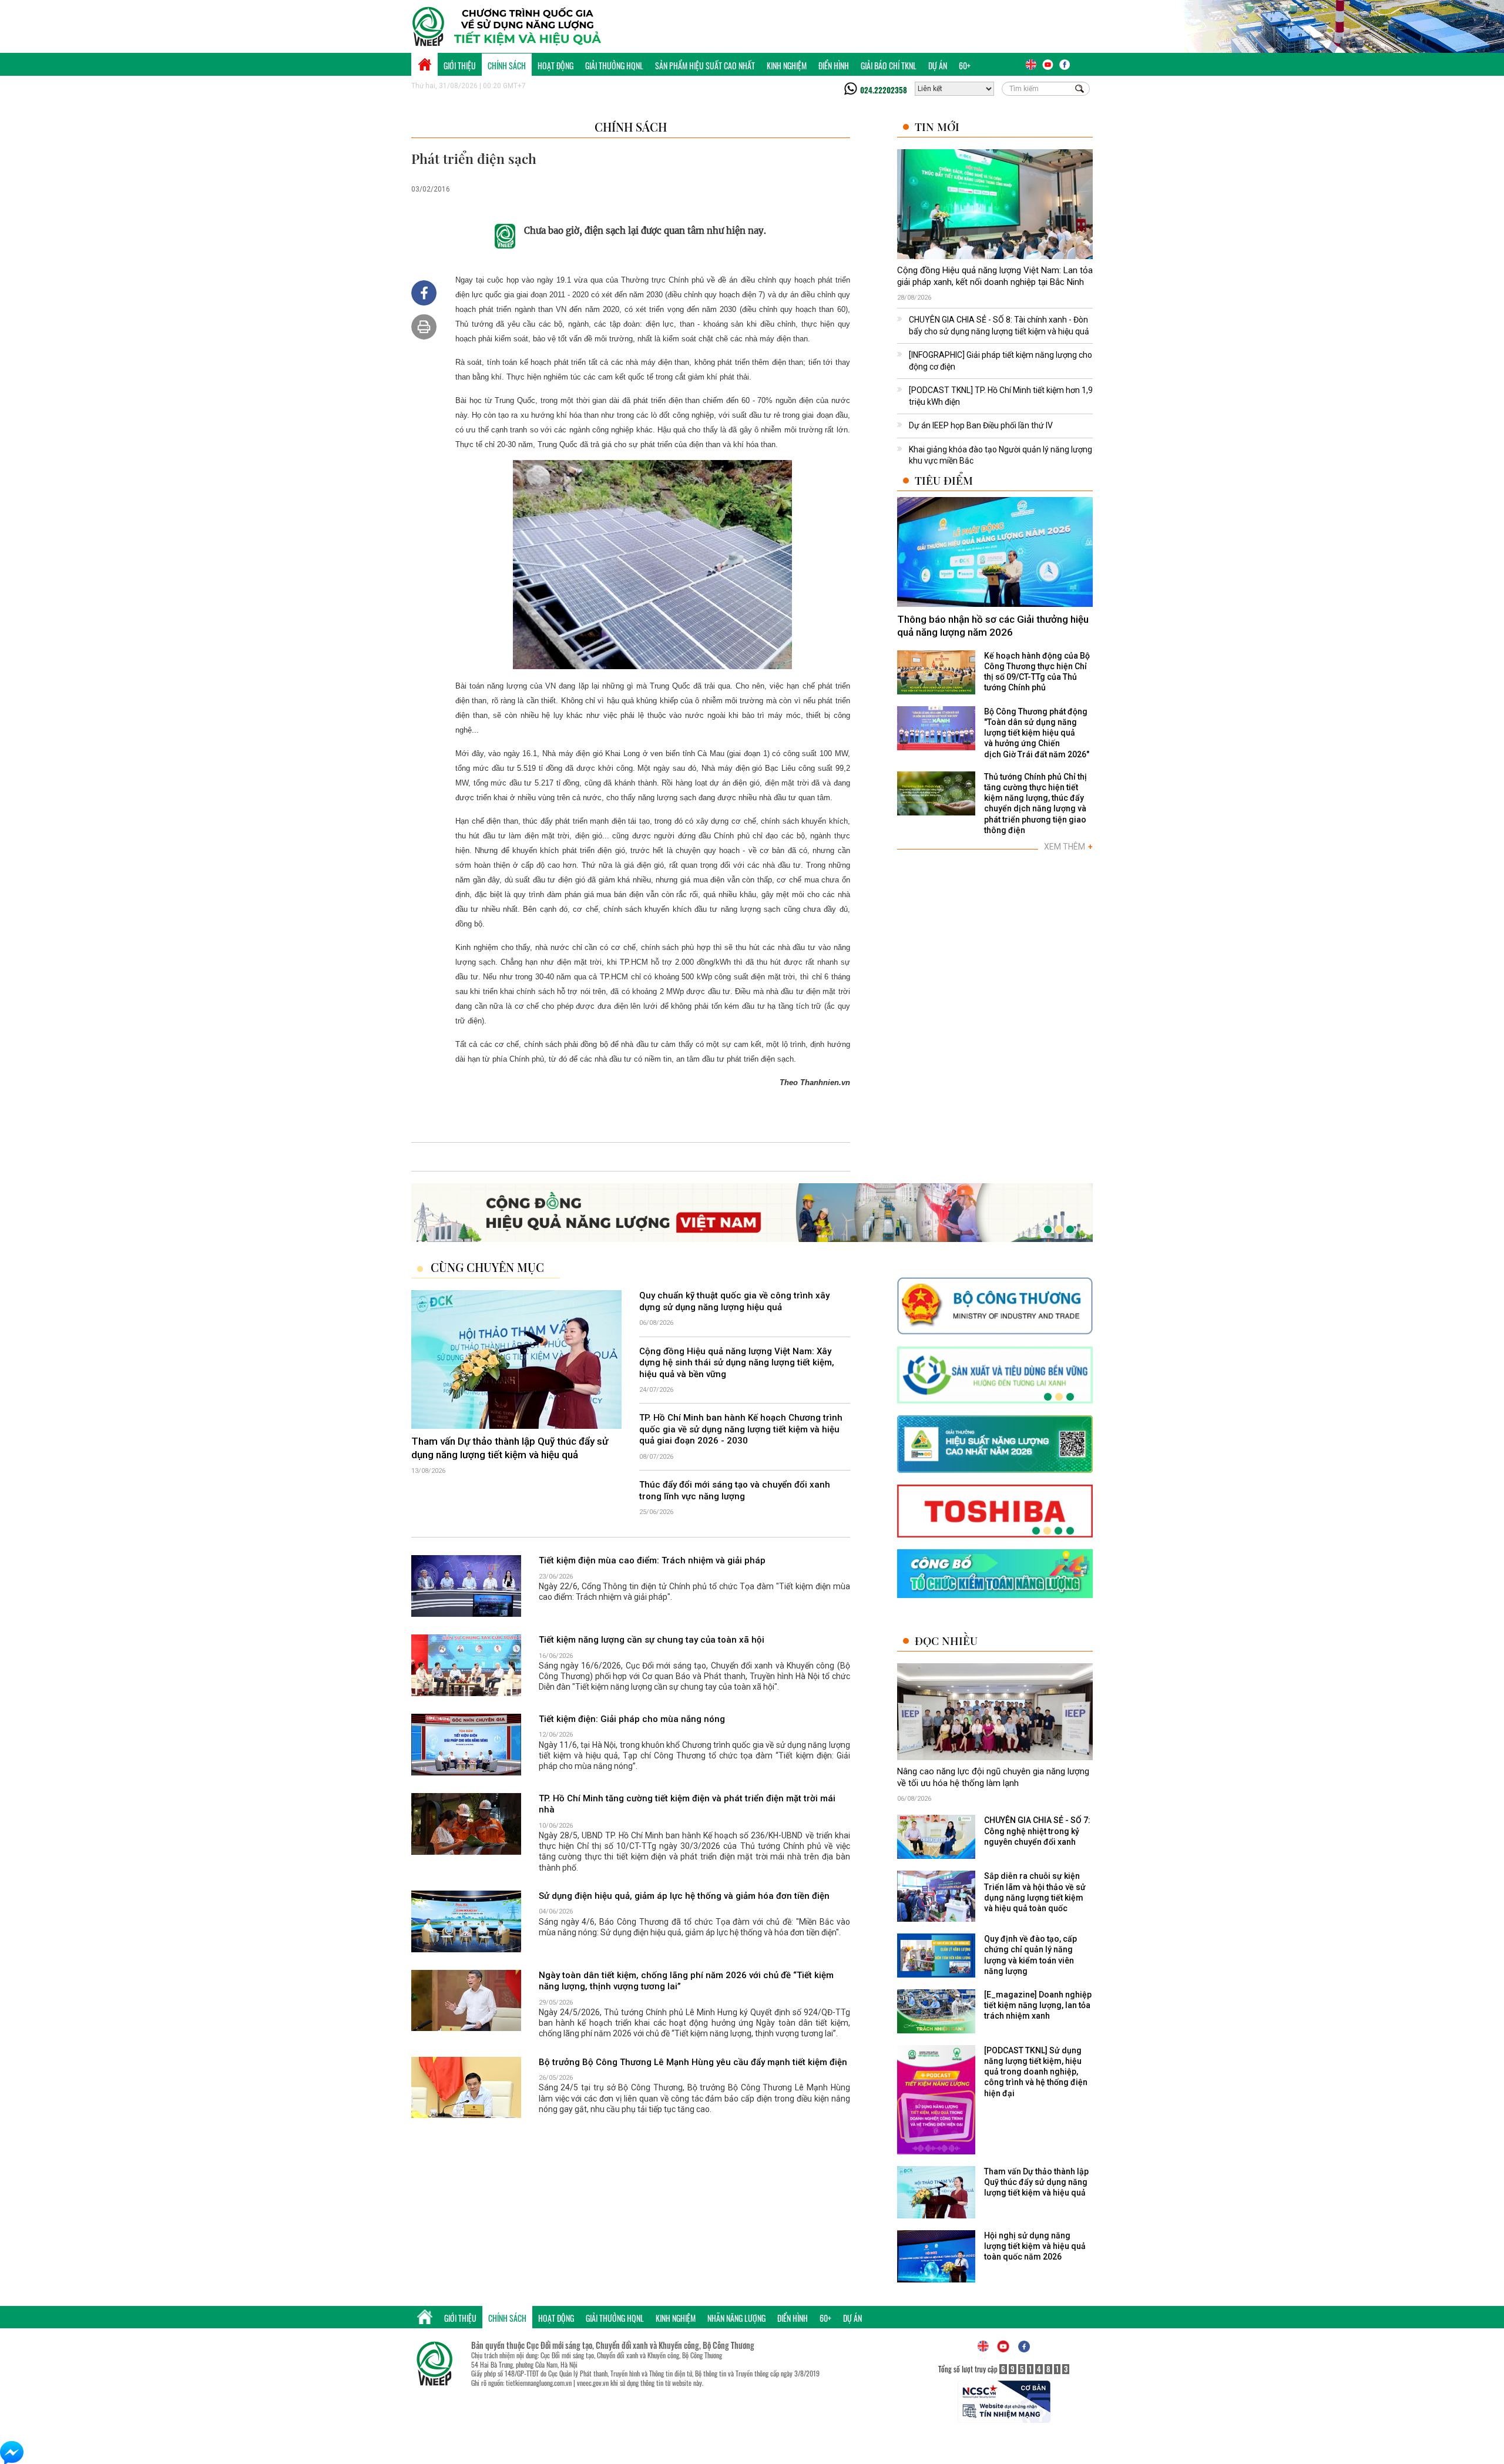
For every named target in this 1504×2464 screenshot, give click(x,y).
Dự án (938, 66)
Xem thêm (1068, 847)
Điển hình (834, 66)
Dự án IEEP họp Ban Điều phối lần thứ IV (981, 425)
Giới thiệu (460, 66)
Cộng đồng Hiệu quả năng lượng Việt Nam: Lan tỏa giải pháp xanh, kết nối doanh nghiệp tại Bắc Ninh (995, 276)
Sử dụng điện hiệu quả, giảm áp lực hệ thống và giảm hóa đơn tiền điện (684, 1896)
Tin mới (937, 127)
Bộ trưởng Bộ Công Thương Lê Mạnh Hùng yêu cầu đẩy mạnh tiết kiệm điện (693, 2062)
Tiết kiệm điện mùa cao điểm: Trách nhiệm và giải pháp (652, 1560)
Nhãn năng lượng (736, 2318)
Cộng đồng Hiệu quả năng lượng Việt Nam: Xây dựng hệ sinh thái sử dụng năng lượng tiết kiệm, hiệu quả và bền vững (737, 1363)
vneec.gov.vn (593, 2383)
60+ (965, 66)
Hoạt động (555, 66)
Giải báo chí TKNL (889, 66)
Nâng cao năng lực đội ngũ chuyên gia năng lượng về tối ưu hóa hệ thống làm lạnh (993, 1777)
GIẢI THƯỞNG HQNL (614, 66)
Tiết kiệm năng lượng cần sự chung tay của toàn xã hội (652, 1640)
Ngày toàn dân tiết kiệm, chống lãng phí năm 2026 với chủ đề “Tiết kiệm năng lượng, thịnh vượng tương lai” (686, 1981)
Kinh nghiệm (787, 66)
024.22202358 (884, 90)
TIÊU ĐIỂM (944, 480)
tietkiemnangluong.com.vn (539, 2383)
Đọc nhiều (946, 1641)
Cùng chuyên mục (487, 1267)
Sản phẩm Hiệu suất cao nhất (705, 66)
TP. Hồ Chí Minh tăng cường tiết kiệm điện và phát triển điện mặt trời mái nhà (687, 1804)
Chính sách (507, 66)
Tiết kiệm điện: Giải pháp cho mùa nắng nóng (632, 1719)
